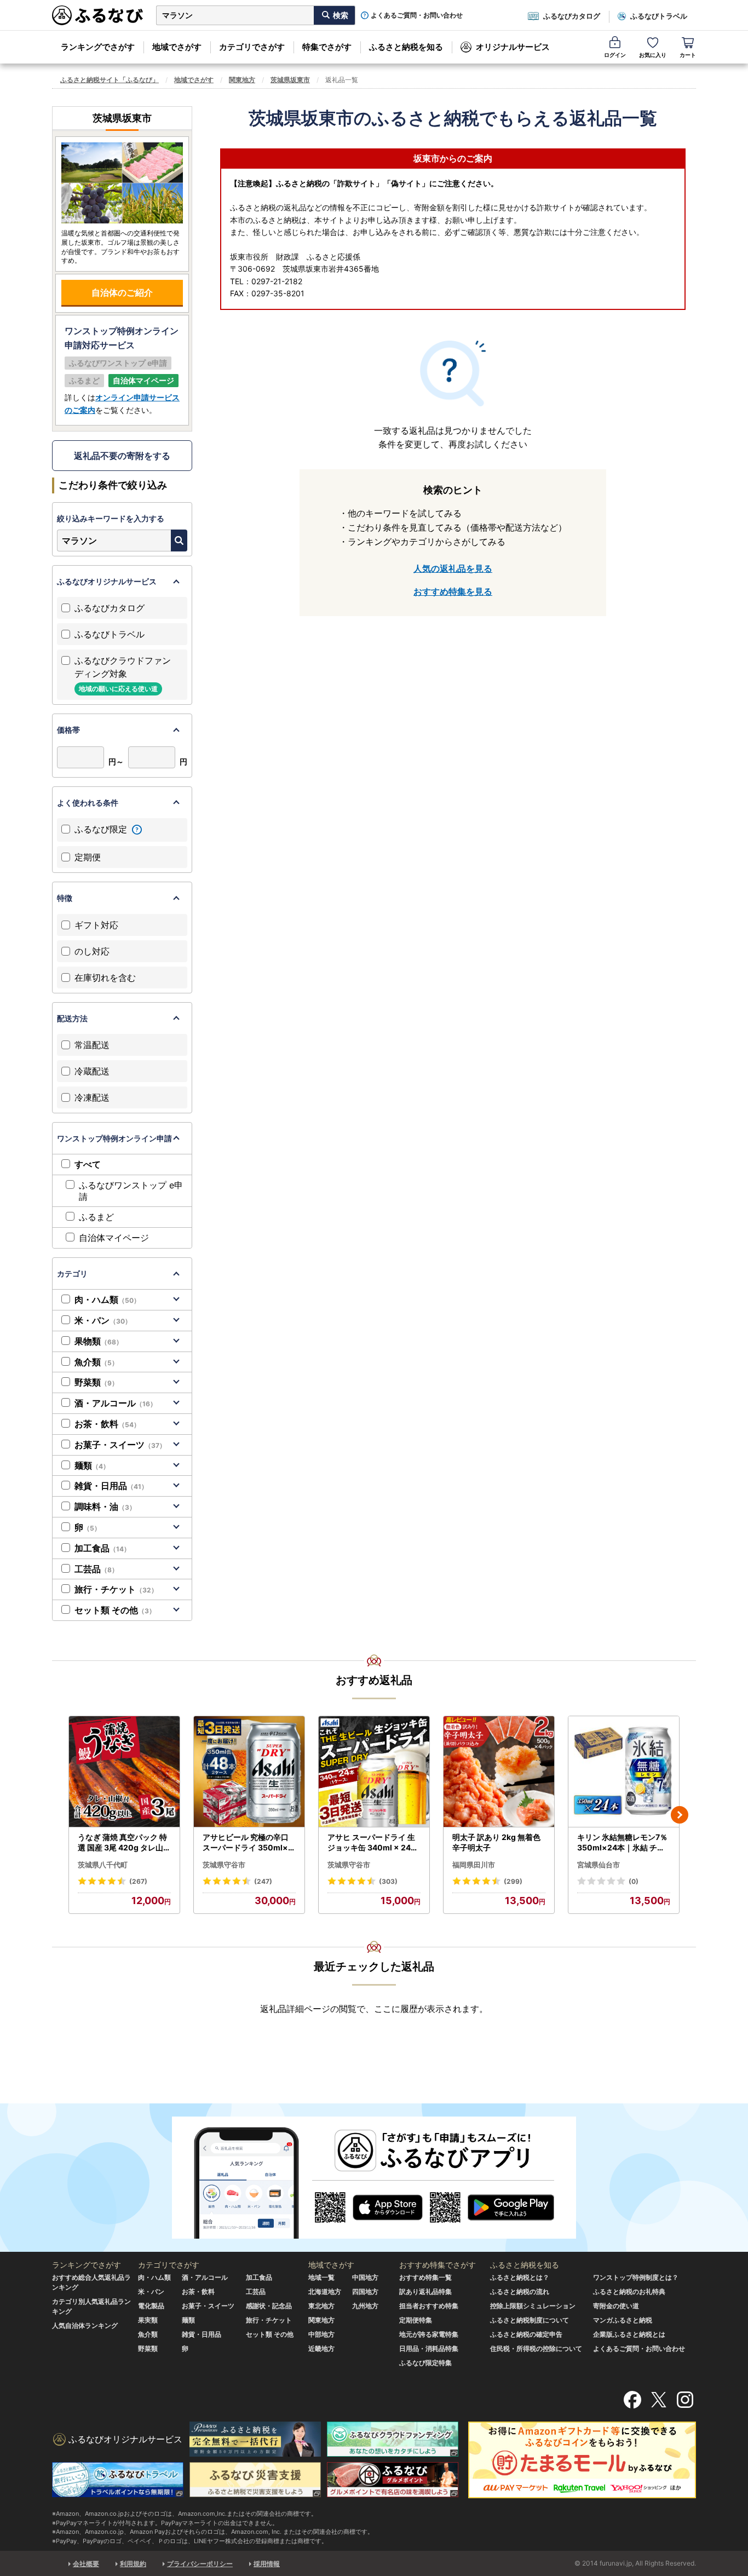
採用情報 (267, 2564)
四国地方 (365, 2292)
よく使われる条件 (88, 803)
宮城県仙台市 (599, 1865)
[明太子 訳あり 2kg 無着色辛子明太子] (499, 1772)
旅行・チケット (116, 1589)
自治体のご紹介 (122, 292)
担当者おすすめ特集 (429, 2306)
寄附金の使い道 (616, 2306)
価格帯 (68, 730)
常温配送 (92, 1045)
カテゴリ (72, 1273)
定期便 (88, 857)
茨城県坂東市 (290, 80)
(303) (388, 1881)
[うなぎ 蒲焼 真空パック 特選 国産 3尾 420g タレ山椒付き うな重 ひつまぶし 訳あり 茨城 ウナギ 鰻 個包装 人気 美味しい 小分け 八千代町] (124, 1772)
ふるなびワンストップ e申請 (131, 1191)
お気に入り (653, 55)
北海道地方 (325, 2292)
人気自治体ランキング (85, 2325)
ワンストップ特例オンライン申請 (114, 1138)
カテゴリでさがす (252, 47)
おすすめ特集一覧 (425, 2277)
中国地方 (365, 2277)
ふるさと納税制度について (530, 2320)
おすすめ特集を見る (453, 591)
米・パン (103, 1320)
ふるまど (96, 1217)
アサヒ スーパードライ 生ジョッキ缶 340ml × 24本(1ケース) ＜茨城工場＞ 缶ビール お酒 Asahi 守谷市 (373, 1843)
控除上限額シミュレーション (533, 2306)
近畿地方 (321, 2348)
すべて (88, 1164)
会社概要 (86, 2564)
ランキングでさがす (98, 47)
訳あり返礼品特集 (425, 2292)
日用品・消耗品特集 (429, 2348)
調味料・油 (105, 1507)
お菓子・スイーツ (120, 1445)
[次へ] (680, 1815)
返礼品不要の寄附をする (122, 456)
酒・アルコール (116, 1403)
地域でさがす (177, 47)
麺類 (92, 1465)
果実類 (148, 2320)
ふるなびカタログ (572, 16)
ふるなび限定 (102, 829)
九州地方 (365, 2306)
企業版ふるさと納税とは (629, 2334)
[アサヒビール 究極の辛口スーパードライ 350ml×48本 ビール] (249, 1772)
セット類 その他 (115, 1610)
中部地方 (321, 2334)
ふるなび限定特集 (425, 2363)
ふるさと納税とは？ (520, 2277)
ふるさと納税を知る (406, 47)
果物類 (99, 1341)
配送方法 (72, 1018)
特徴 (65, 898)
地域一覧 (321, 2277)
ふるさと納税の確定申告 (526, 2334)
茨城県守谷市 (224, 1865)
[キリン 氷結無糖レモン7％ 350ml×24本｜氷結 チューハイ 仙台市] (624, 1772)
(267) (138, 1881)
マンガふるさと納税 (623, 2320)
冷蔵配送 (92, 1071)
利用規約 (133, 2564)
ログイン (615, 55)
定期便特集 (416, 2320)
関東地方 (242, 80)
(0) (634, 1881)
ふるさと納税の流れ (520, 2292)
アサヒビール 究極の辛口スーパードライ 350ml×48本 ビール (248, 1843)
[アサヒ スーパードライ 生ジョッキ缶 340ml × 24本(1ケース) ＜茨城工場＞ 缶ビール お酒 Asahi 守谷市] (374, 1772)
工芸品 (96, 1569)
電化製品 (151, 2306)
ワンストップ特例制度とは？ (636, 2277)
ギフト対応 (96, 925)
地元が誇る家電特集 (429, 2334)
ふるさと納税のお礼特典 (629, 2292)
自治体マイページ (114, 1238)
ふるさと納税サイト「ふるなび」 (110, 80)
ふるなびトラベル (659, 16)
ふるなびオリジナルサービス (107, 581)
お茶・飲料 (107, 1424)
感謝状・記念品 (269, 2306)
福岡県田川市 (474, 1865)
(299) (513, 1881)
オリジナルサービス (513, 47)
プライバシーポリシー (200, 2564)
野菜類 (96, 1382)
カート (688, 55)
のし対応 (92, 951)
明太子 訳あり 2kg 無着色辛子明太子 (496, 1842)
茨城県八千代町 (103, 1865)
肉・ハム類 (107, 1300)
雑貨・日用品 (111, 1486)
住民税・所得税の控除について (536, 2348)
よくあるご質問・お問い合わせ (417, 15)
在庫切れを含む (105, 978)
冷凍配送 (92, 1097)
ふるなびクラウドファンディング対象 (123, 674)
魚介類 (96, 1362)
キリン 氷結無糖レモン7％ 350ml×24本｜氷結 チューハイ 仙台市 (622, 1843)
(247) (263, 1881)
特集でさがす (327, 47)
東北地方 (321, 2306)
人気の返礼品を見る (453, 568)
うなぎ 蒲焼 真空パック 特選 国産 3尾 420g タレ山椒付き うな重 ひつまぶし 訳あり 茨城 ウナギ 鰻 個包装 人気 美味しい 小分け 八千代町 (124, 1843)
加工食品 (102, 1548)
